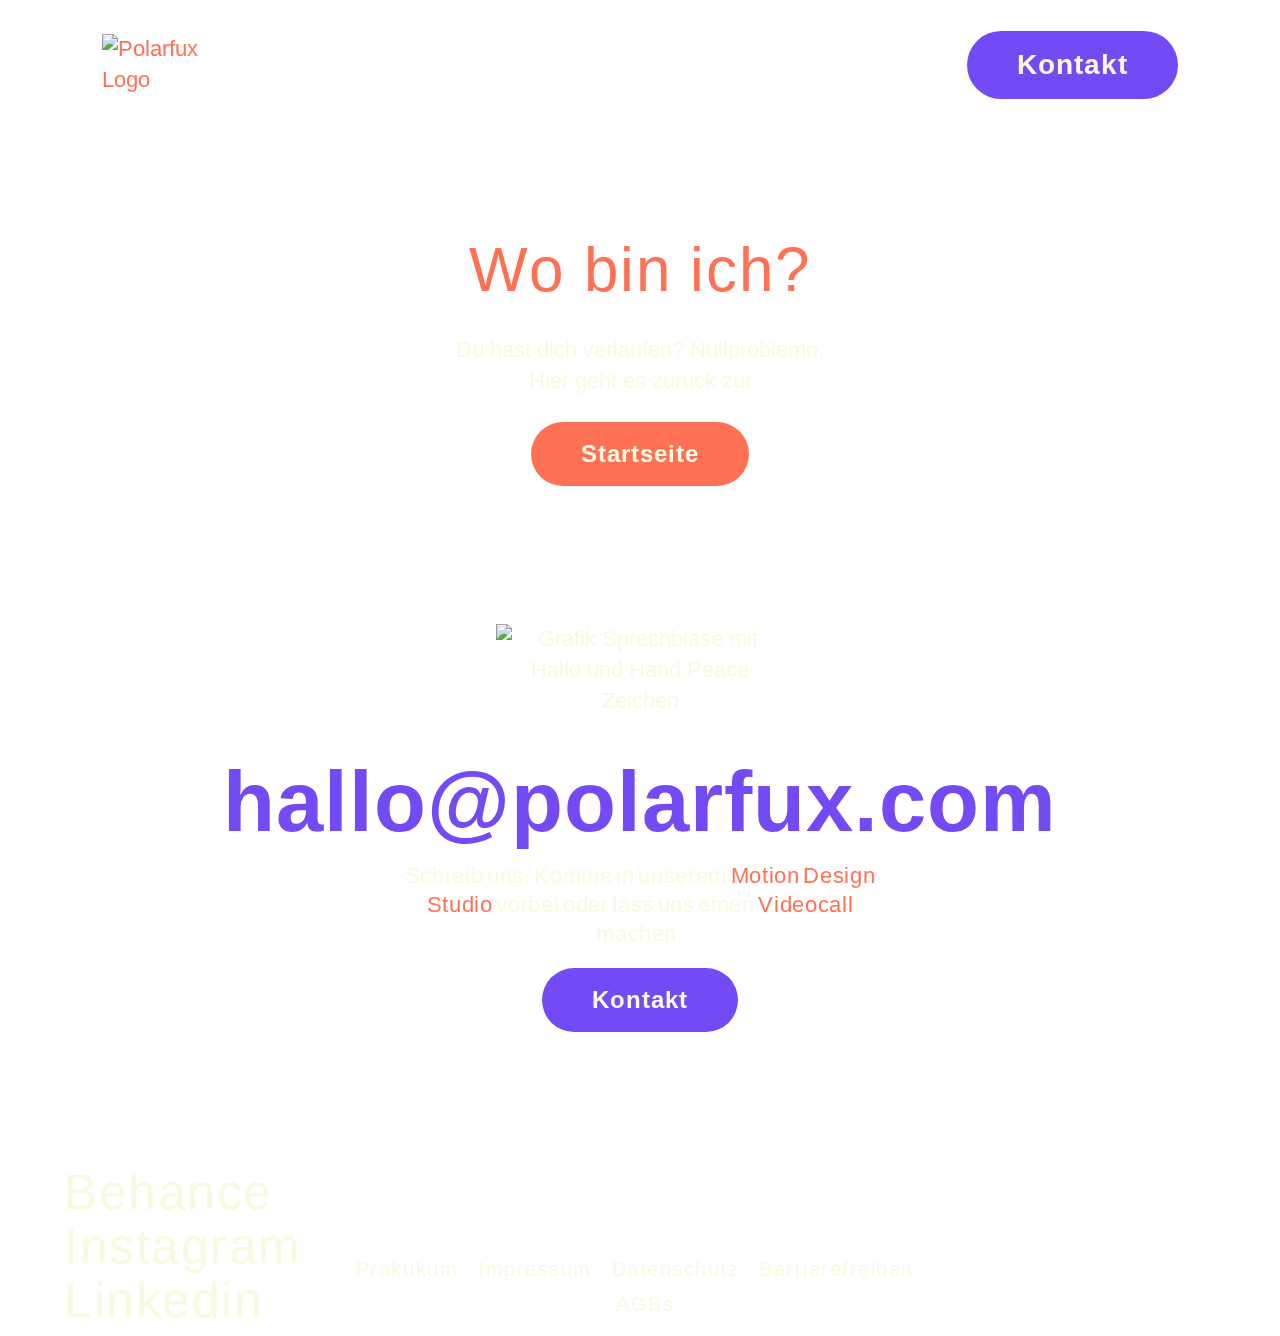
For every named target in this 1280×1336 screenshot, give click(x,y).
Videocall (805, 904)
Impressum (535, 1269)
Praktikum (407, 1269)
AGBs (645, 1304)
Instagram (183, 1246)
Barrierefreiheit (836, 1269)
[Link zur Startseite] (175, 65)
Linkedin (163, 1300)
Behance (168, 1192)
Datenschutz (676, 1269)
